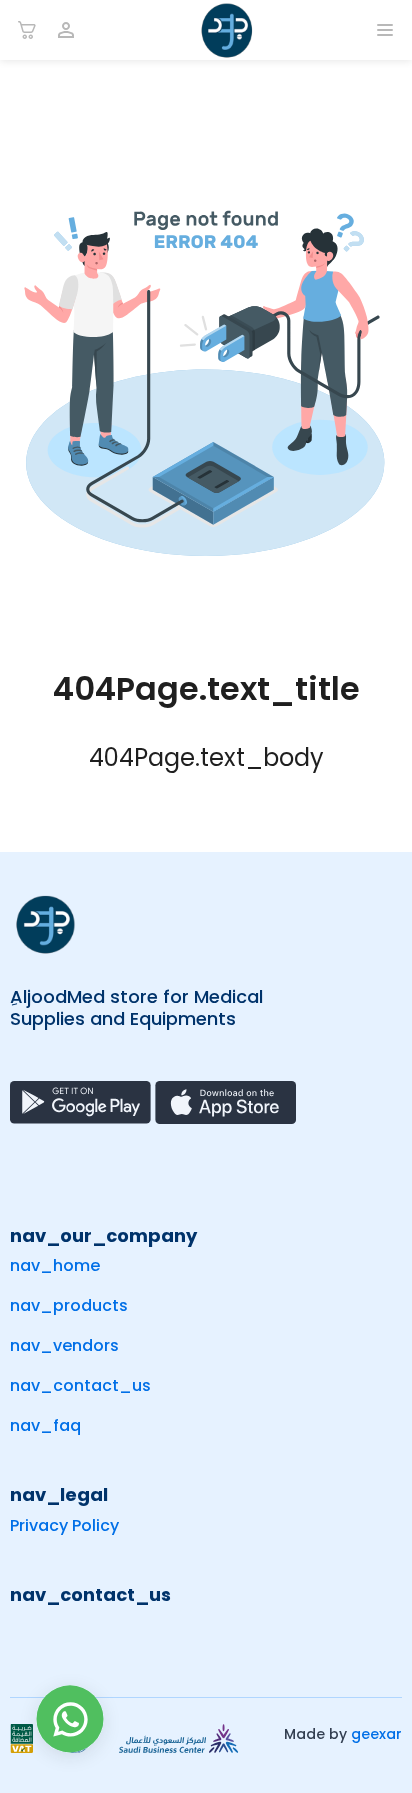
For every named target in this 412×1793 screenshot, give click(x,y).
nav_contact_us (80, 1385)
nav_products (69, 1305)
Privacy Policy (64, 1525)
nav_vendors (64, 1345)
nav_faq (45, 1425)
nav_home (55, 1265)
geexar (376, 1734)
